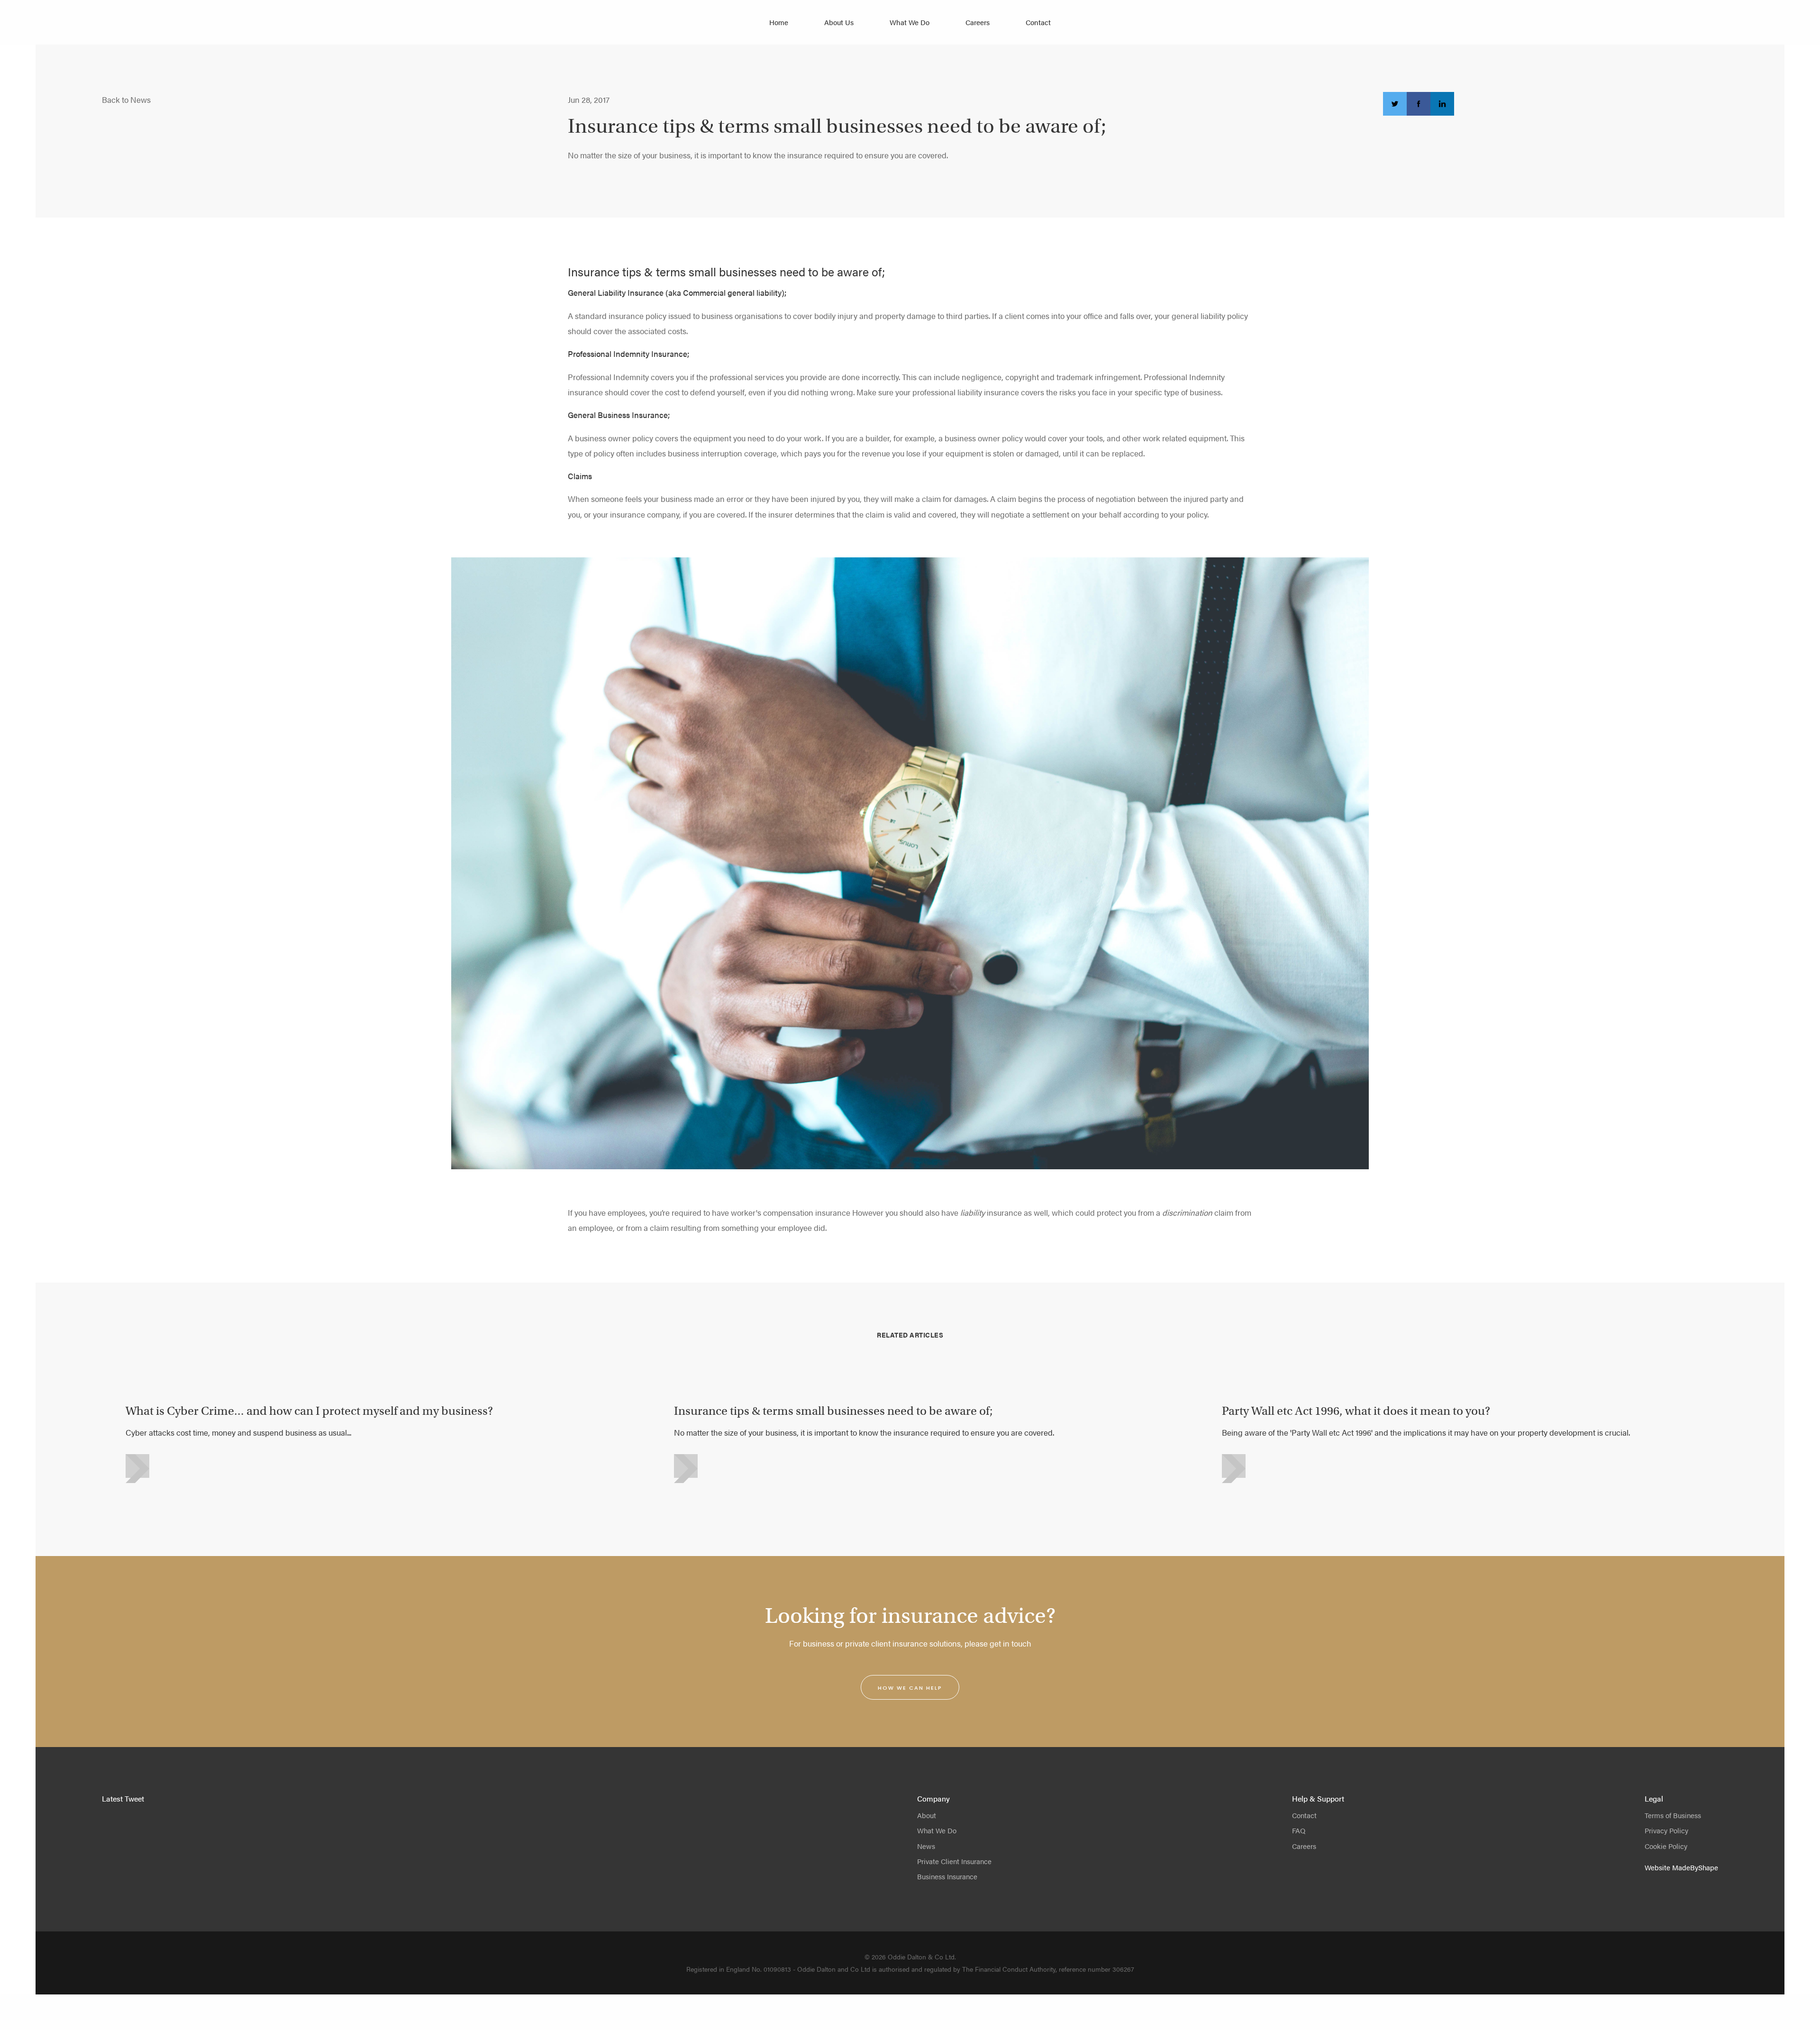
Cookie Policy (1666, 1846)
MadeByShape (1695, 1867)
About (927, 1815)
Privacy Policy (1666, 1830)
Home (779, 22)
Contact (1038, 22)
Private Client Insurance (954, 1861)
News (926, 1846)
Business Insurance (947, 1876)
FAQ (1299, 1830)
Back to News (126, 100)
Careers (978, 22)
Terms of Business (1673, 1815)
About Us (839, 22)
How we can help (910, 1688)
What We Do (910, 22)
